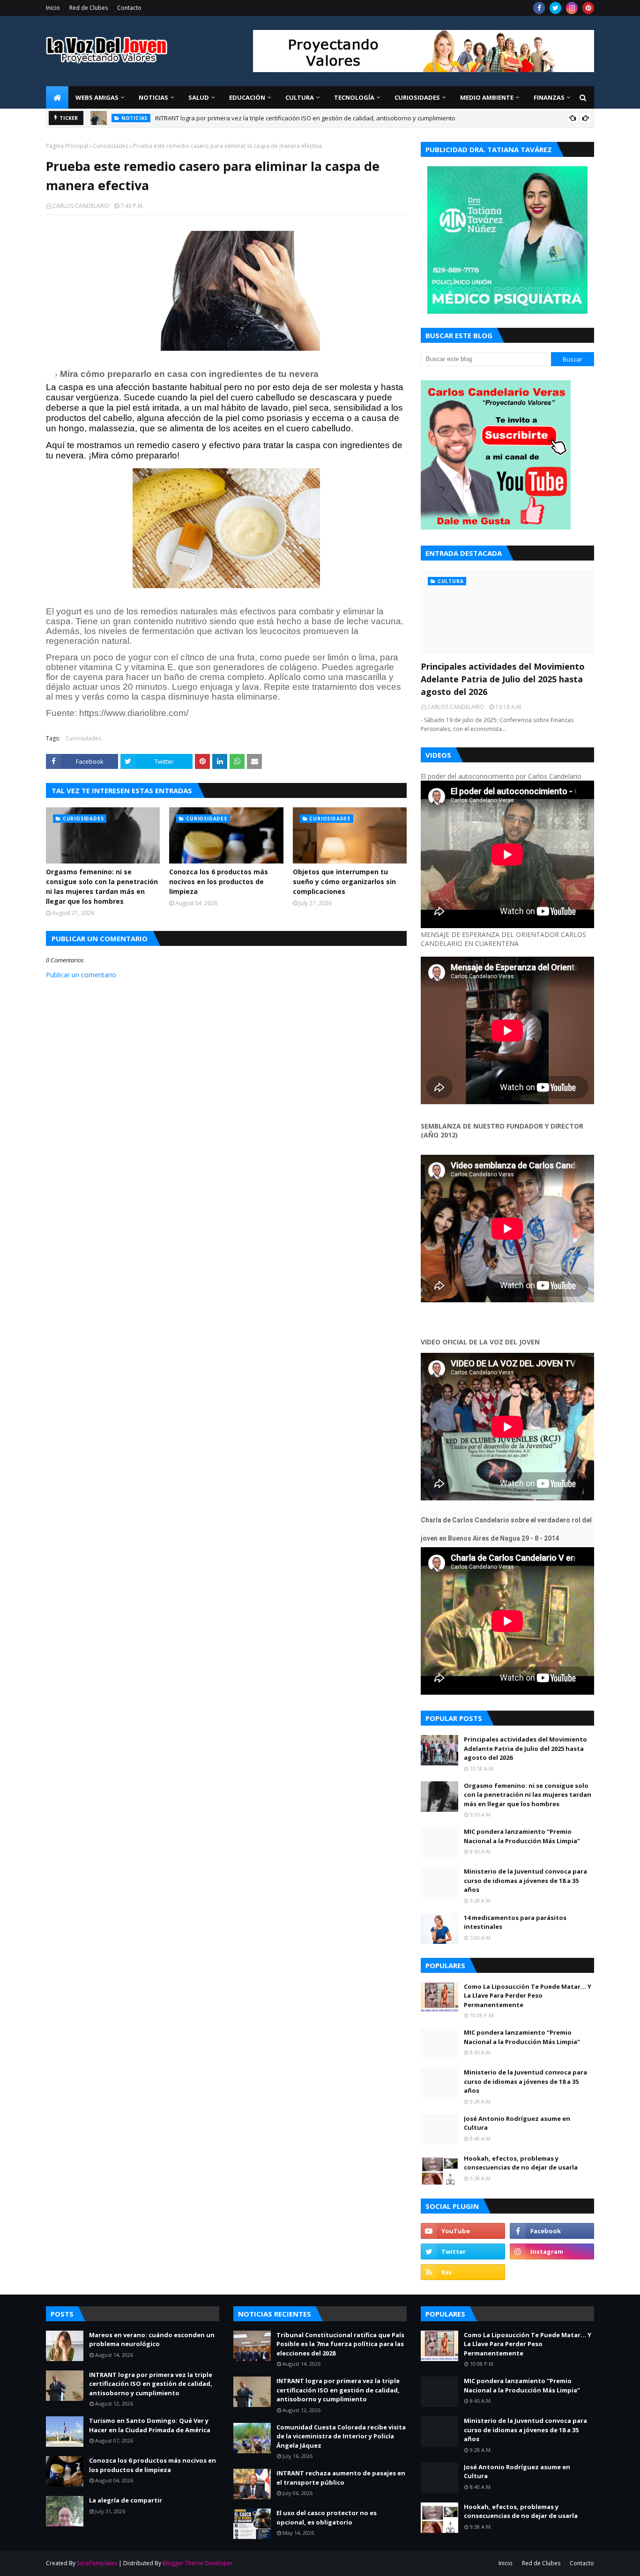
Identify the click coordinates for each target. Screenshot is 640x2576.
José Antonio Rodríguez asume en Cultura (517, 2123)
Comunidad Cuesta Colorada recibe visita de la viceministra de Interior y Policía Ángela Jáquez (341, 2436)
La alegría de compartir (126, 2500)
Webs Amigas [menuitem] (97, 97)
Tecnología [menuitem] (354, 97)
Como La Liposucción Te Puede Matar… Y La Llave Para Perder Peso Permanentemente (528, 1996)
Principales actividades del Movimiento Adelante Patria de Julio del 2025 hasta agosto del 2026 (288, 118)
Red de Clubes (89, 8)
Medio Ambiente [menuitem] (487, 97)
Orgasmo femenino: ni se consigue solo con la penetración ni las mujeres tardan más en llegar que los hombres (102, 886)
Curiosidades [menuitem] (417, 97)
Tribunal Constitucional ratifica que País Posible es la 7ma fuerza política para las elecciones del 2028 (340, 2344)
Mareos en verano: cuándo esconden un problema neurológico (152, 2340)
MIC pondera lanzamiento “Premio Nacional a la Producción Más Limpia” (522, 1836)
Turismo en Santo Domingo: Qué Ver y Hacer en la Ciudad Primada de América (150, 2425)
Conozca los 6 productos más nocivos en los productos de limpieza (219, 882)
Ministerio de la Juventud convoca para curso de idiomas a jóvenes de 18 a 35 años (525, 1880)
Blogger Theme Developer (198, 2563)
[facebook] (539, 8)
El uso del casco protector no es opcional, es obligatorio (327, 2517)
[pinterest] (588, 8)
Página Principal (67, 146)
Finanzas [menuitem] (549, 97)
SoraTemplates (97, 2563)
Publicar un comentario (81, 975)
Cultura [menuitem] (300, 97)
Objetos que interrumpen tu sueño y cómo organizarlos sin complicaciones (344, 882)
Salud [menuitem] (199, 97)
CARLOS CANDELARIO (81, 206)
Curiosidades (111, 146)
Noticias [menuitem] (153, 97)
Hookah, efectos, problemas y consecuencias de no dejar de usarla (521, 2163)
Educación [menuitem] (247, 97)
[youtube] (463, 2231)
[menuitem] (57, 97)
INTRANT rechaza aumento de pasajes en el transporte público (341, 2478)
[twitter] (555, 8)
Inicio (53, 8)
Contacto (129, 8)
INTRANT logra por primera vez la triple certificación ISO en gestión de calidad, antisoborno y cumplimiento (151, 2384)
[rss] (463, 2272)
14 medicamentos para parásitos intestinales (515, 1922)
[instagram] (572, 8)
